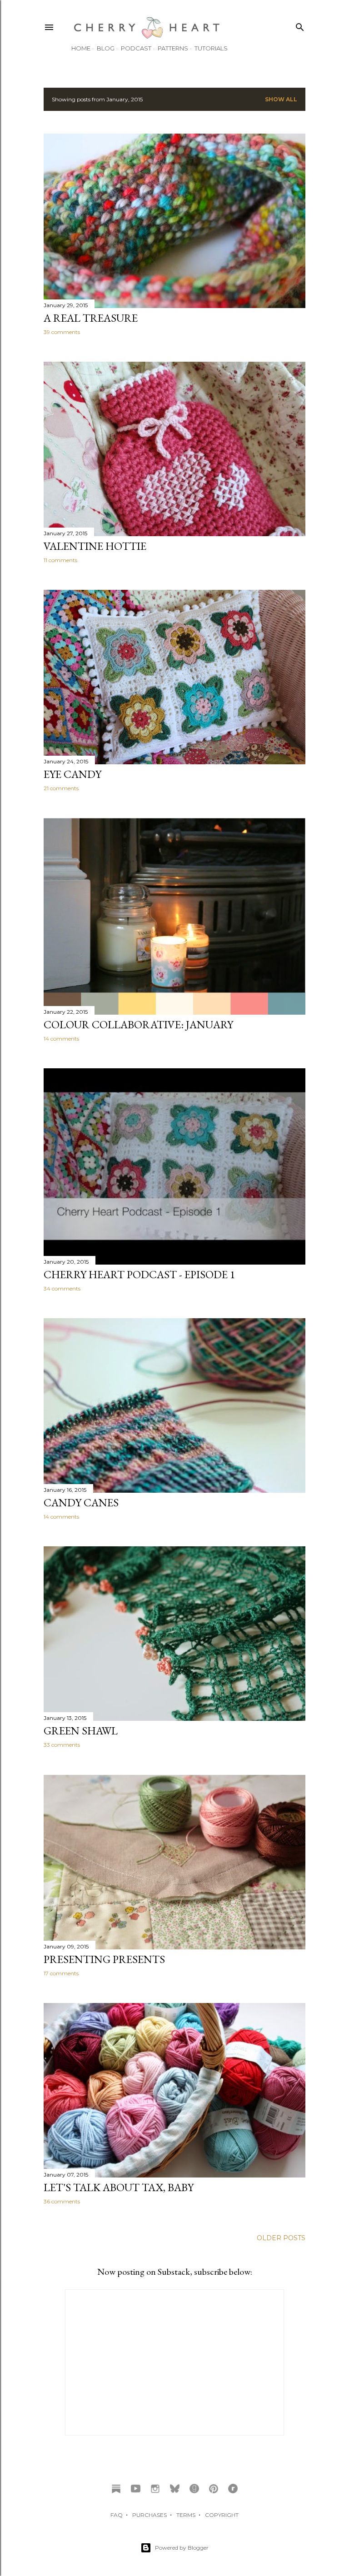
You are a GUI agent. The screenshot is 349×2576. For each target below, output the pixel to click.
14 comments (61, 1039)
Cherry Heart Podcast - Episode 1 (140, 1274)
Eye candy (72, 774)
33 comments (62, 1745)
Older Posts (281, 2238)
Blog (106, 48)
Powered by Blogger (182, 2548)
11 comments (60, 560)
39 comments (62, 332)
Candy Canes (81, 1502)
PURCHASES (150, 2515)
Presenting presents (104, 1959)
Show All (281, 99)
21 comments (61, 788)
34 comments (62, 1288)
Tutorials (211, 48)
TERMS (186, 2515)
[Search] (300, 25)
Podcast (136, 48)
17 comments (61, 1973)
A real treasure (91, 318)
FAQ (117, 2515)
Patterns (173, 48)
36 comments (62, 2201)
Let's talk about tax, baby (119, 2187)
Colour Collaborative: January (138, 1024)
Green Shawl (81, 1731)
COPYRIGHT (222, 2515)
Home (81, 48)
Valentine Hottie (95, 546)
